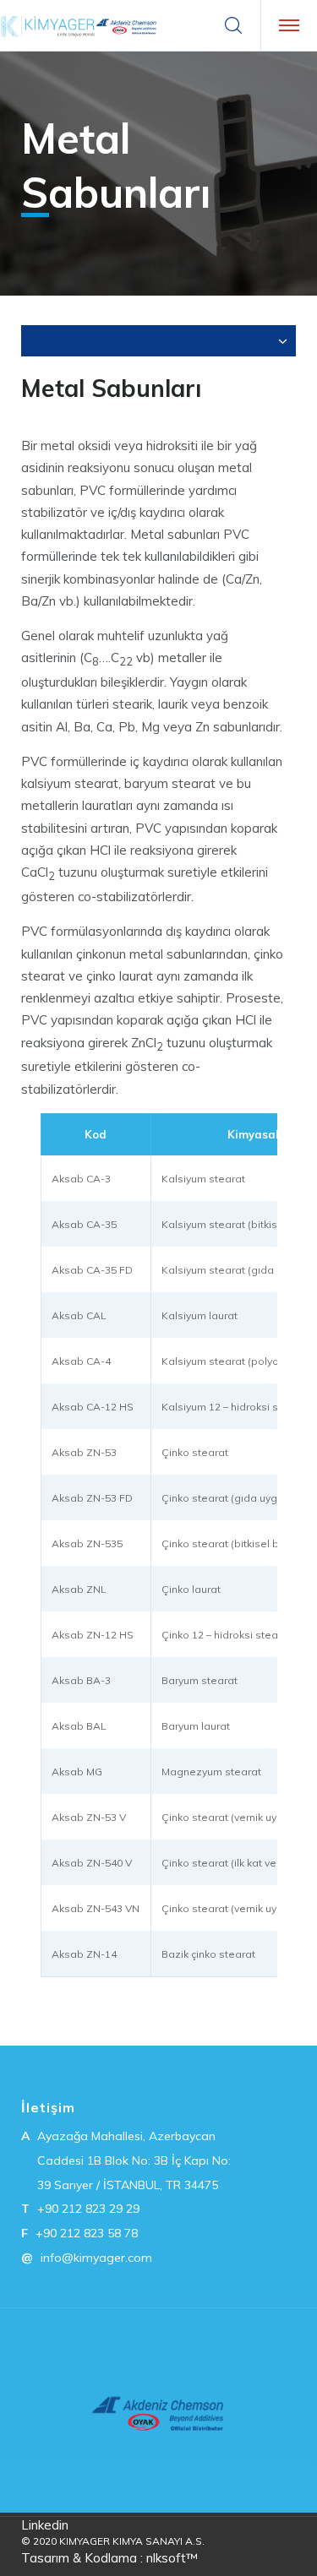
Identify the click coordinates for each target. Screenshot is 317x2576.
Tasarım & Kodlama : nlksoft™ (109, 2558)
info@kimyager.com (96, 2258)
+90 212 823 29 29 (88, 2209)
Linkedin (45, 2525)
